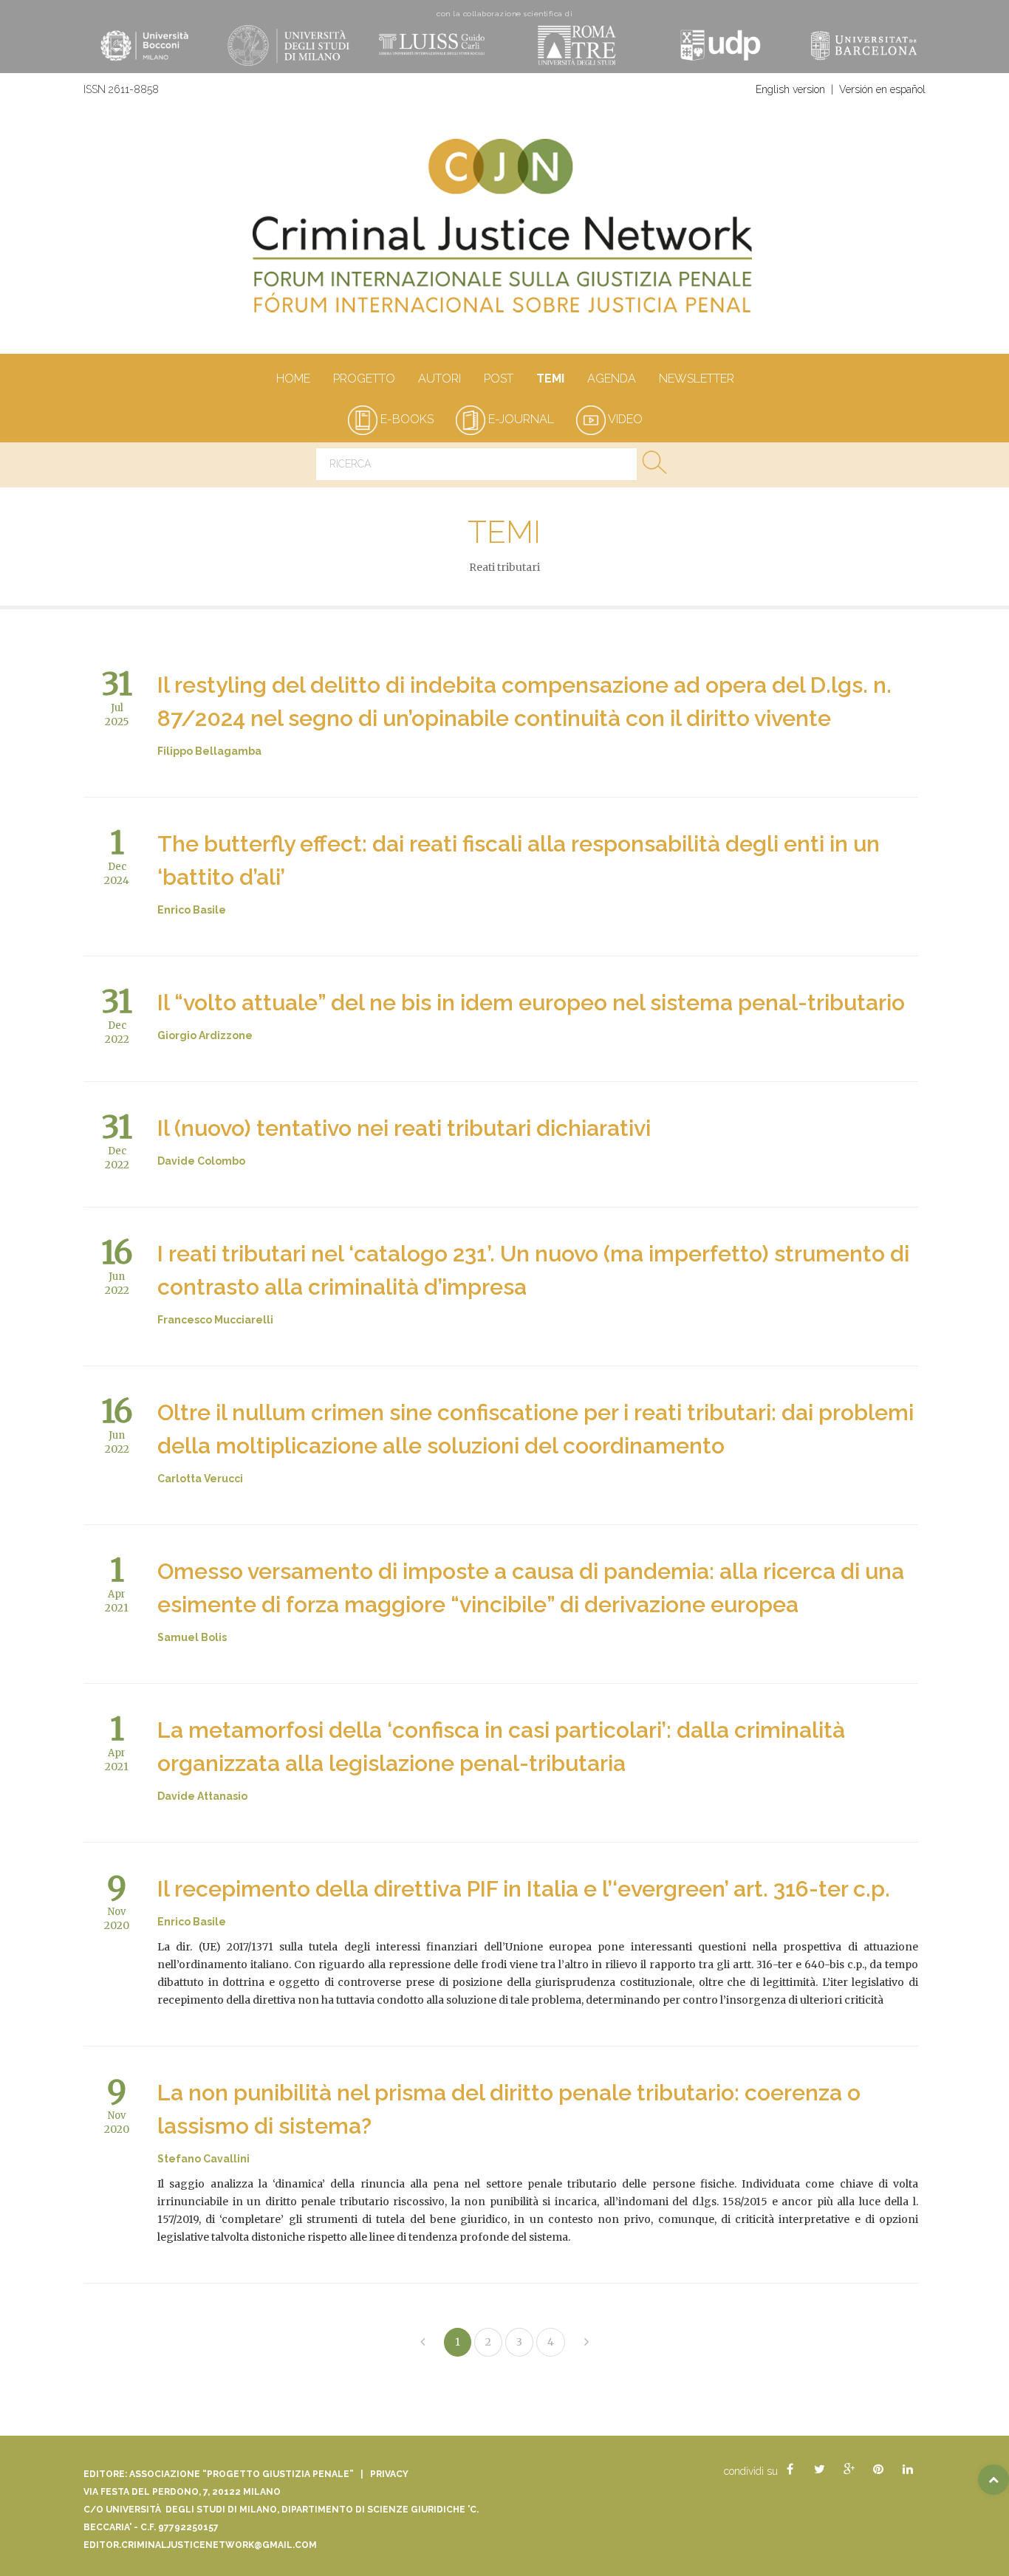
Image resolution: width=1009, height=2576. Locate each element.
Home (293, 378)
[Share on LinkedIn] (908, 2470)
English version (790, 89)
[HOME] (504, 233)
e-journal (520, 419)
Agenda (612, 378)
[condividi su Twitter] (819, 2470)
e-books (406, 419)
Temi (550, 378)
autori (439, 378)
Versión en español (882, 89)
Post (499, 378)
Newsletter (697, 378)
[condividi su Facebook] (790, 2470)
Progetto (364, 378)
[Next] (586, 2342)
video (624, 419)
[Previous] (423, 2342)
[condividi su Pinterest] (878, 2470)
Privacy (389, 2474)
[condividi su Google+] (849, 2470)
